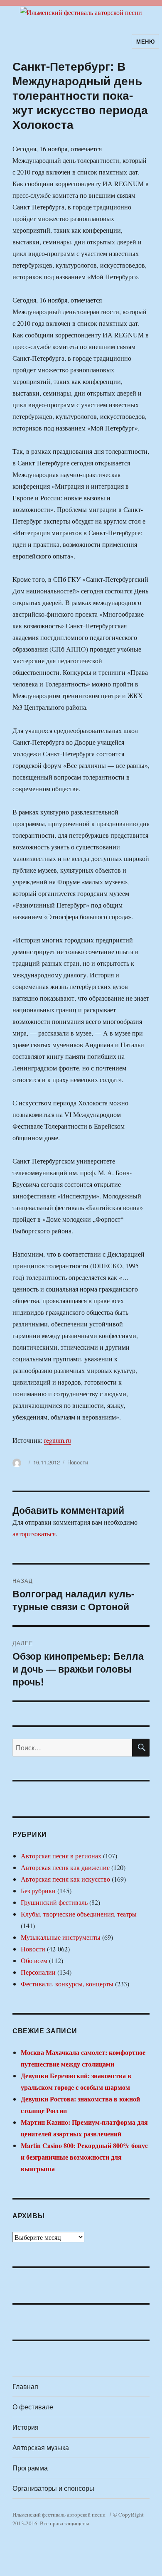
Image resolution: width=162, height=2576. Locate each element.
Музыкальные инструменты (61, 1937)
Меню (145, 41)
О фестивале (33, 2407)
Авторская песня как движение (65, 1867)
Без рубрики (38, 1891)
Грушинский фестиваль (54, 1902)
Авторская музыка (41, 2447)
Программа (30, 2468)
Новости (78, 1462)
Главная (25, 2386)
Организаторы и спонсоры (53, 2488)
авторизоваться (34, 1534)
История (26, 2427)
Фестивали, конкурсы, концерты (67, 1984)
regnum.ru (58, 1440)
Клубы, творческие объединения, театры (79, 1914)
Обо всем (34, 1960)
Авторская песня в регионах (61, 1856)
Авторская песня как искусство (65, 1879)
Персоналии (38, 1972)
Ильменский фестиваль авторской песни (59, 2514)
